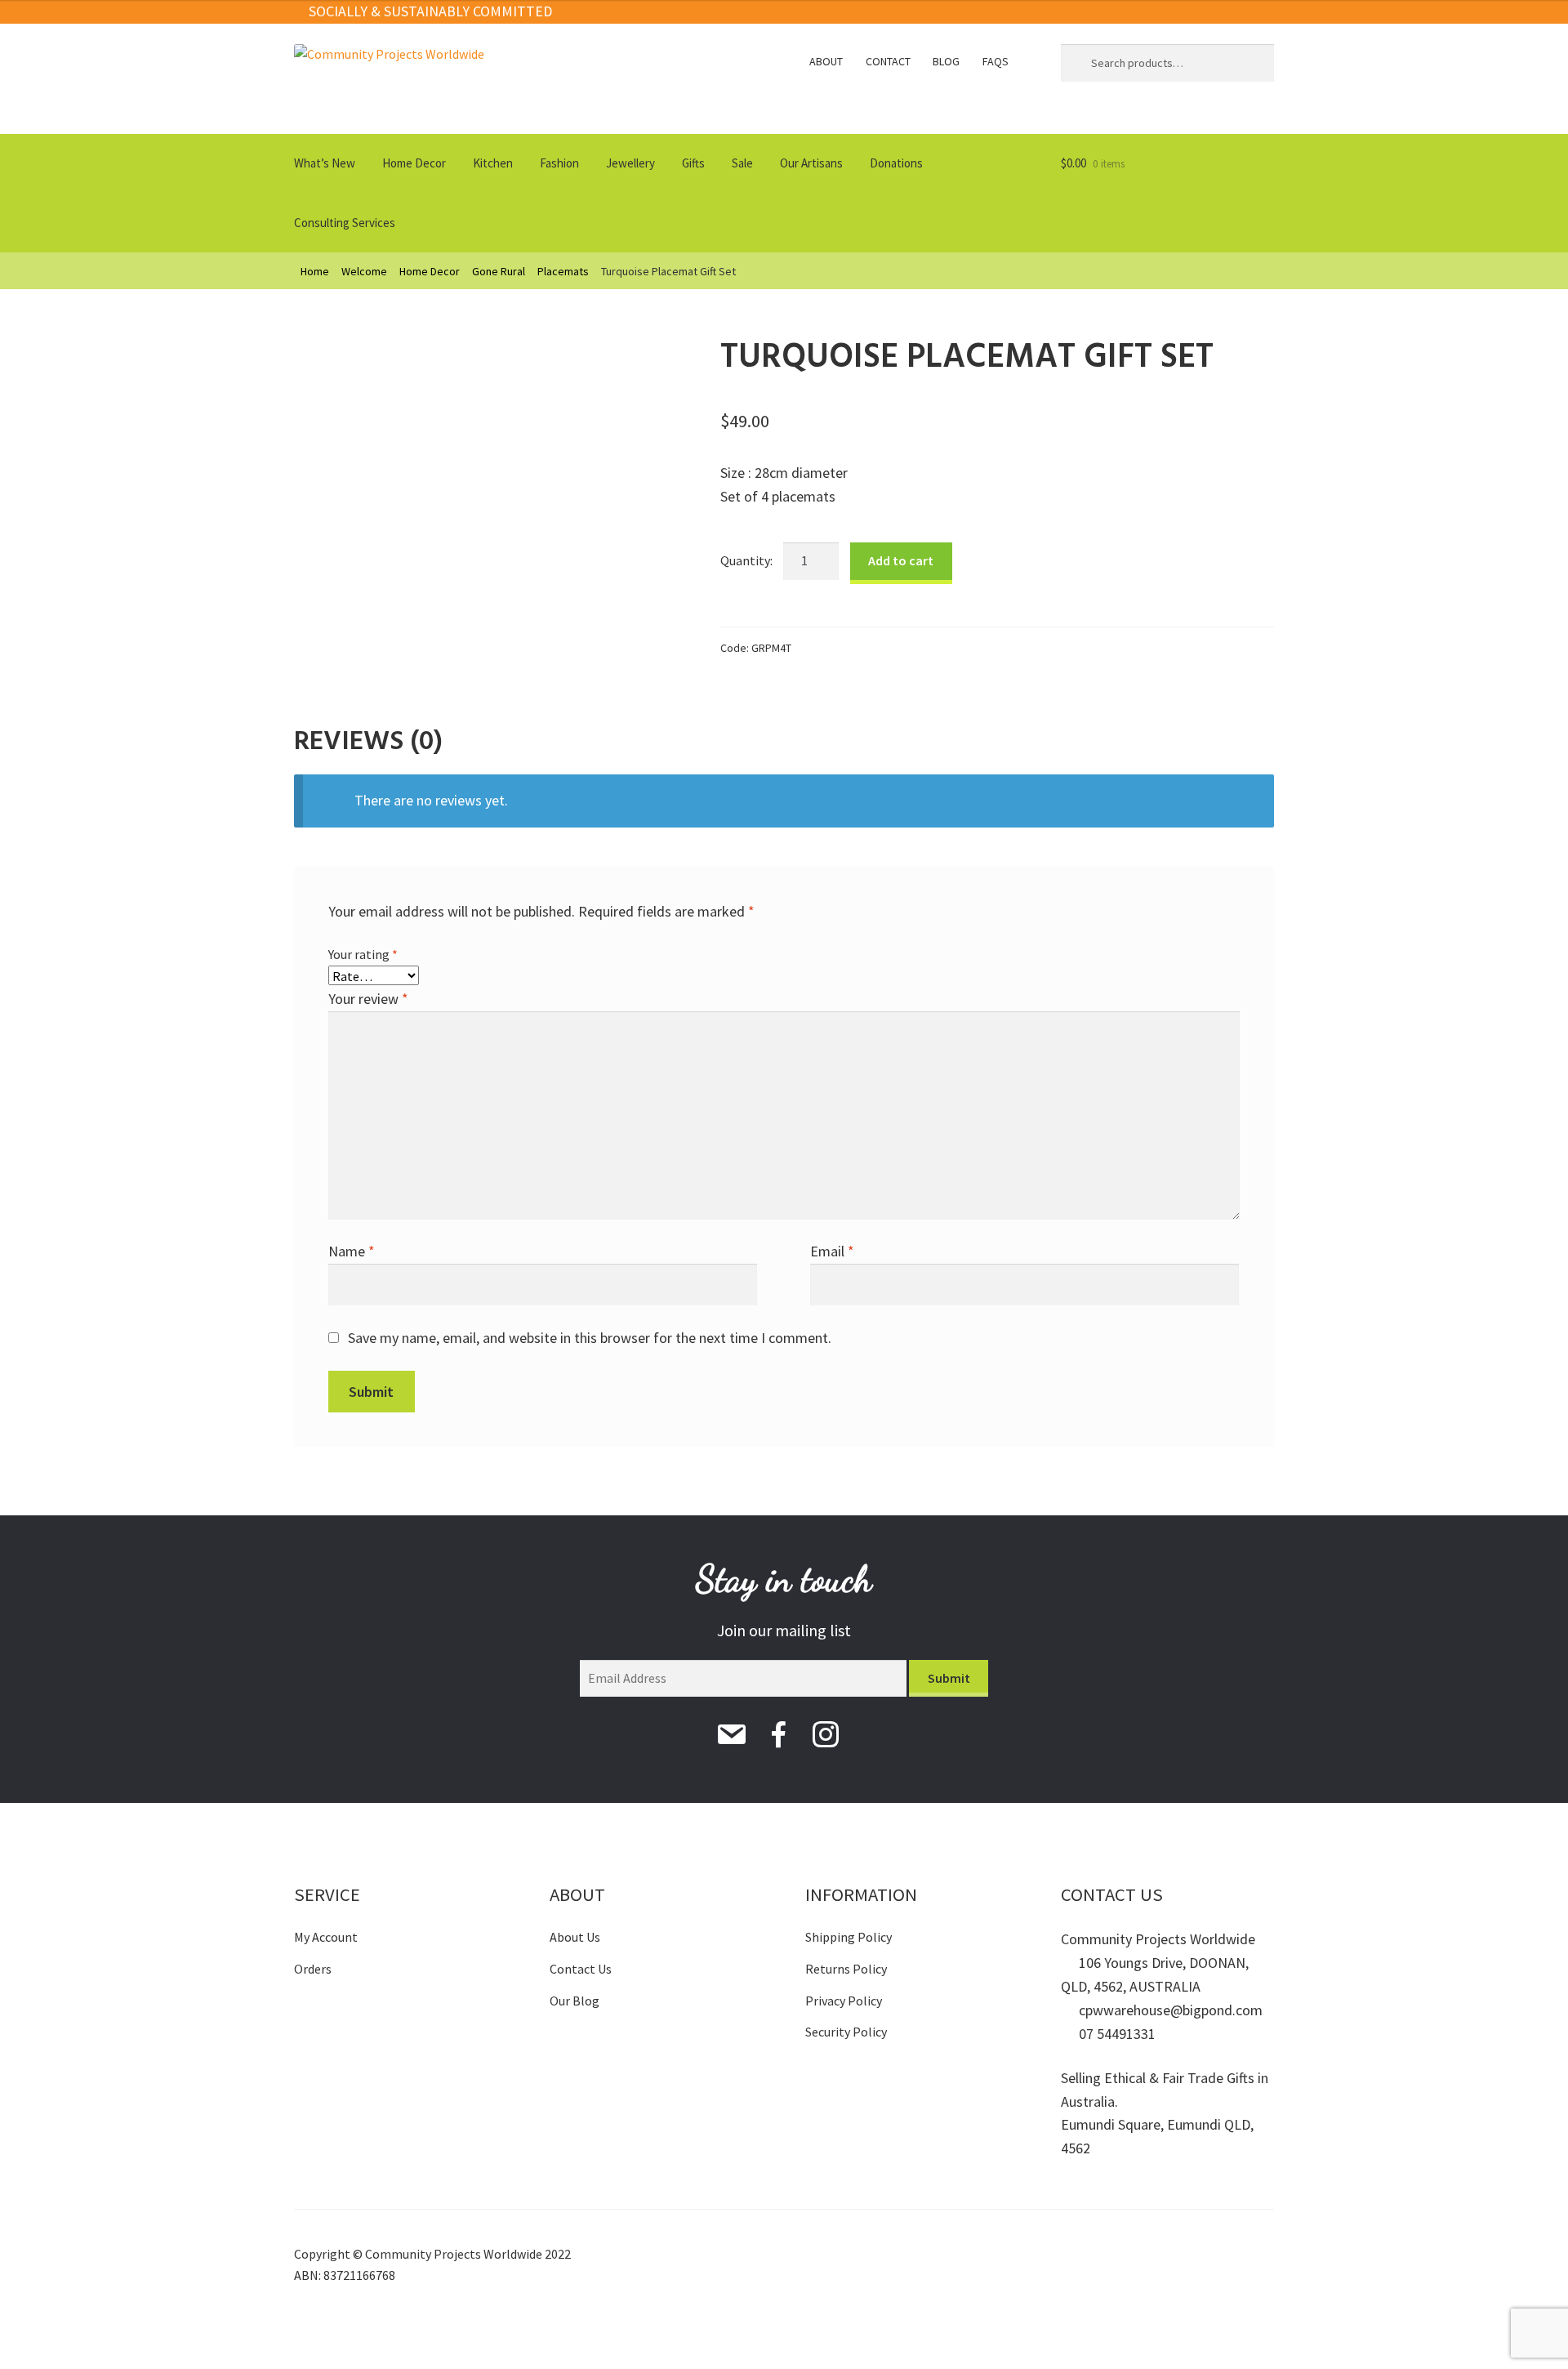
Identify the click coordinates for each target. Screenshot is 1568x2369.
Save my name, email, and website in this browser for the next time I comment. (590, 1338)
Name (352, 1251)
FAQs (996, 61)
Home (315, 271)
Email (832, 1251)
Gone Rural (499, 271)
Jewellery (630, 163)
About (826, 61)
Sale (742, 163)
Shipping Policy (849, 1937)
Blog (946, 61)
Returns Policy (846, 1969)
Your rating (363, 954)
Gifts (693, 163)
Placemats (563, 271)
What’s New (325, 163)
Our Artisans (811, 163)
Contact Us (581, 1969)
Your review (368, 999)
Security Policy (846, 2032)
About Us (575, 1937)
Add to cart (901, 560)
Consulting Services (345, 223)
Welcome (364, 271)
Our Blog (575, 2001)
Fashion (559, 163)
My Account (326, 1937)
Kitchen (493, 163)
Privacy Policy (844, 2001)
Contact (888, 61)
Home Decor (414, 163)
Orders (313, 1969)
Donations (896, 163)
